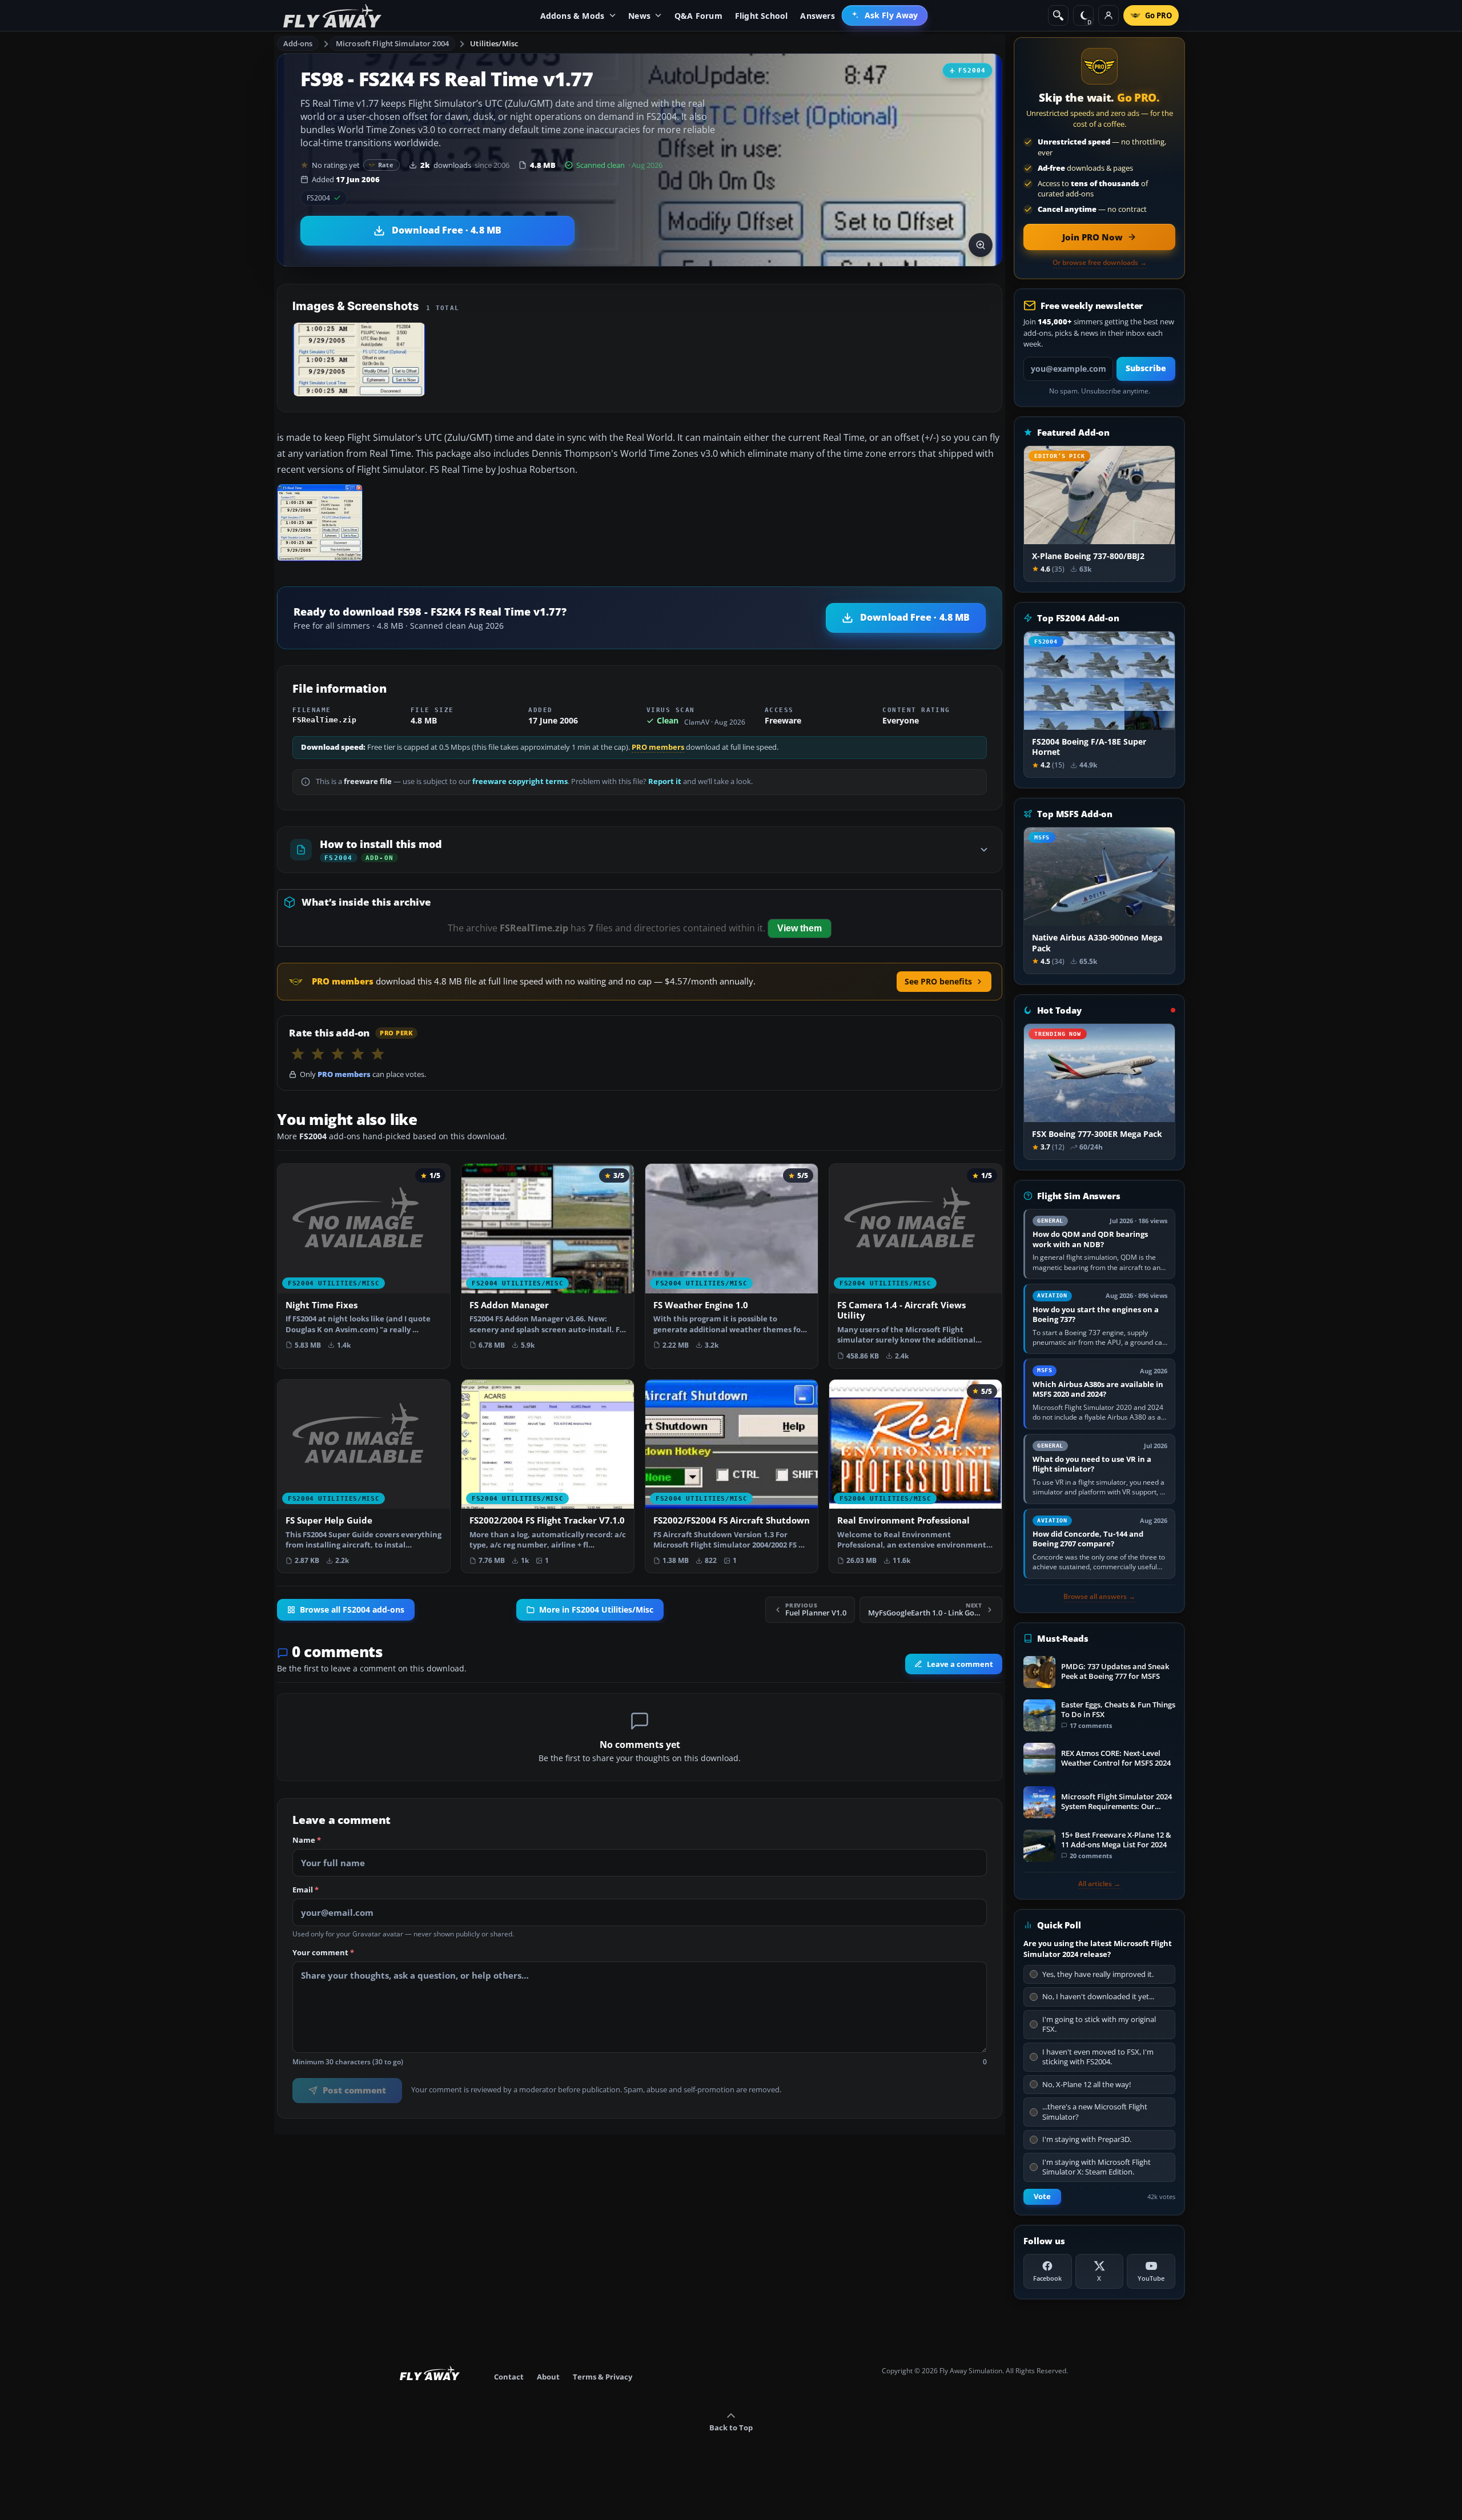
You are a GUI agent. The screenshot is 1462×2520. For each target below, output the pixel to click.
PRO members (658, 747)
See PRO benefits (938, 981)
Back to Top (731, 2427)
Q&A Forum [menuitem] (698, 16)
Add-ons (298, 43)
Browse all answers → (1099, 1597)
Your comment (323, 1953)
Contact (509, 2377)
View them (800, 928)
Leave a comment (960, 1664)
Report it (665, 781)
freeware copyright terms (520, 781)
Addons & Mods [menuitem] (573, 16)
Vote (1042, 2197)
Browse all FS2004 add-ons (352, 1610)
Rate (386, 165)
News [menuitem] (639, 16)
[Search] (1058, 15)
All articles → (1099, 1884)
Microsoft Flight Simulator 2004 (392, 43)
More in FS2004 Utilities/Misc (596, 1610)
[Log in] (1108, 15)
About (548, 2377)
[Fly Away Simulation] (332, 16)
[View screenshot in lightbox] (981, 245)
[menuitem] (885, 15)
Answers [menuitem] (817, 16)
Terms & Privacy (603, 2377)
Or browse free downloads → (1100, 263)
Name (307, 1840)
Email (306, 1890)
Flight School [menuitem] (762, 16)
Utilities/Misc (494, 43)
